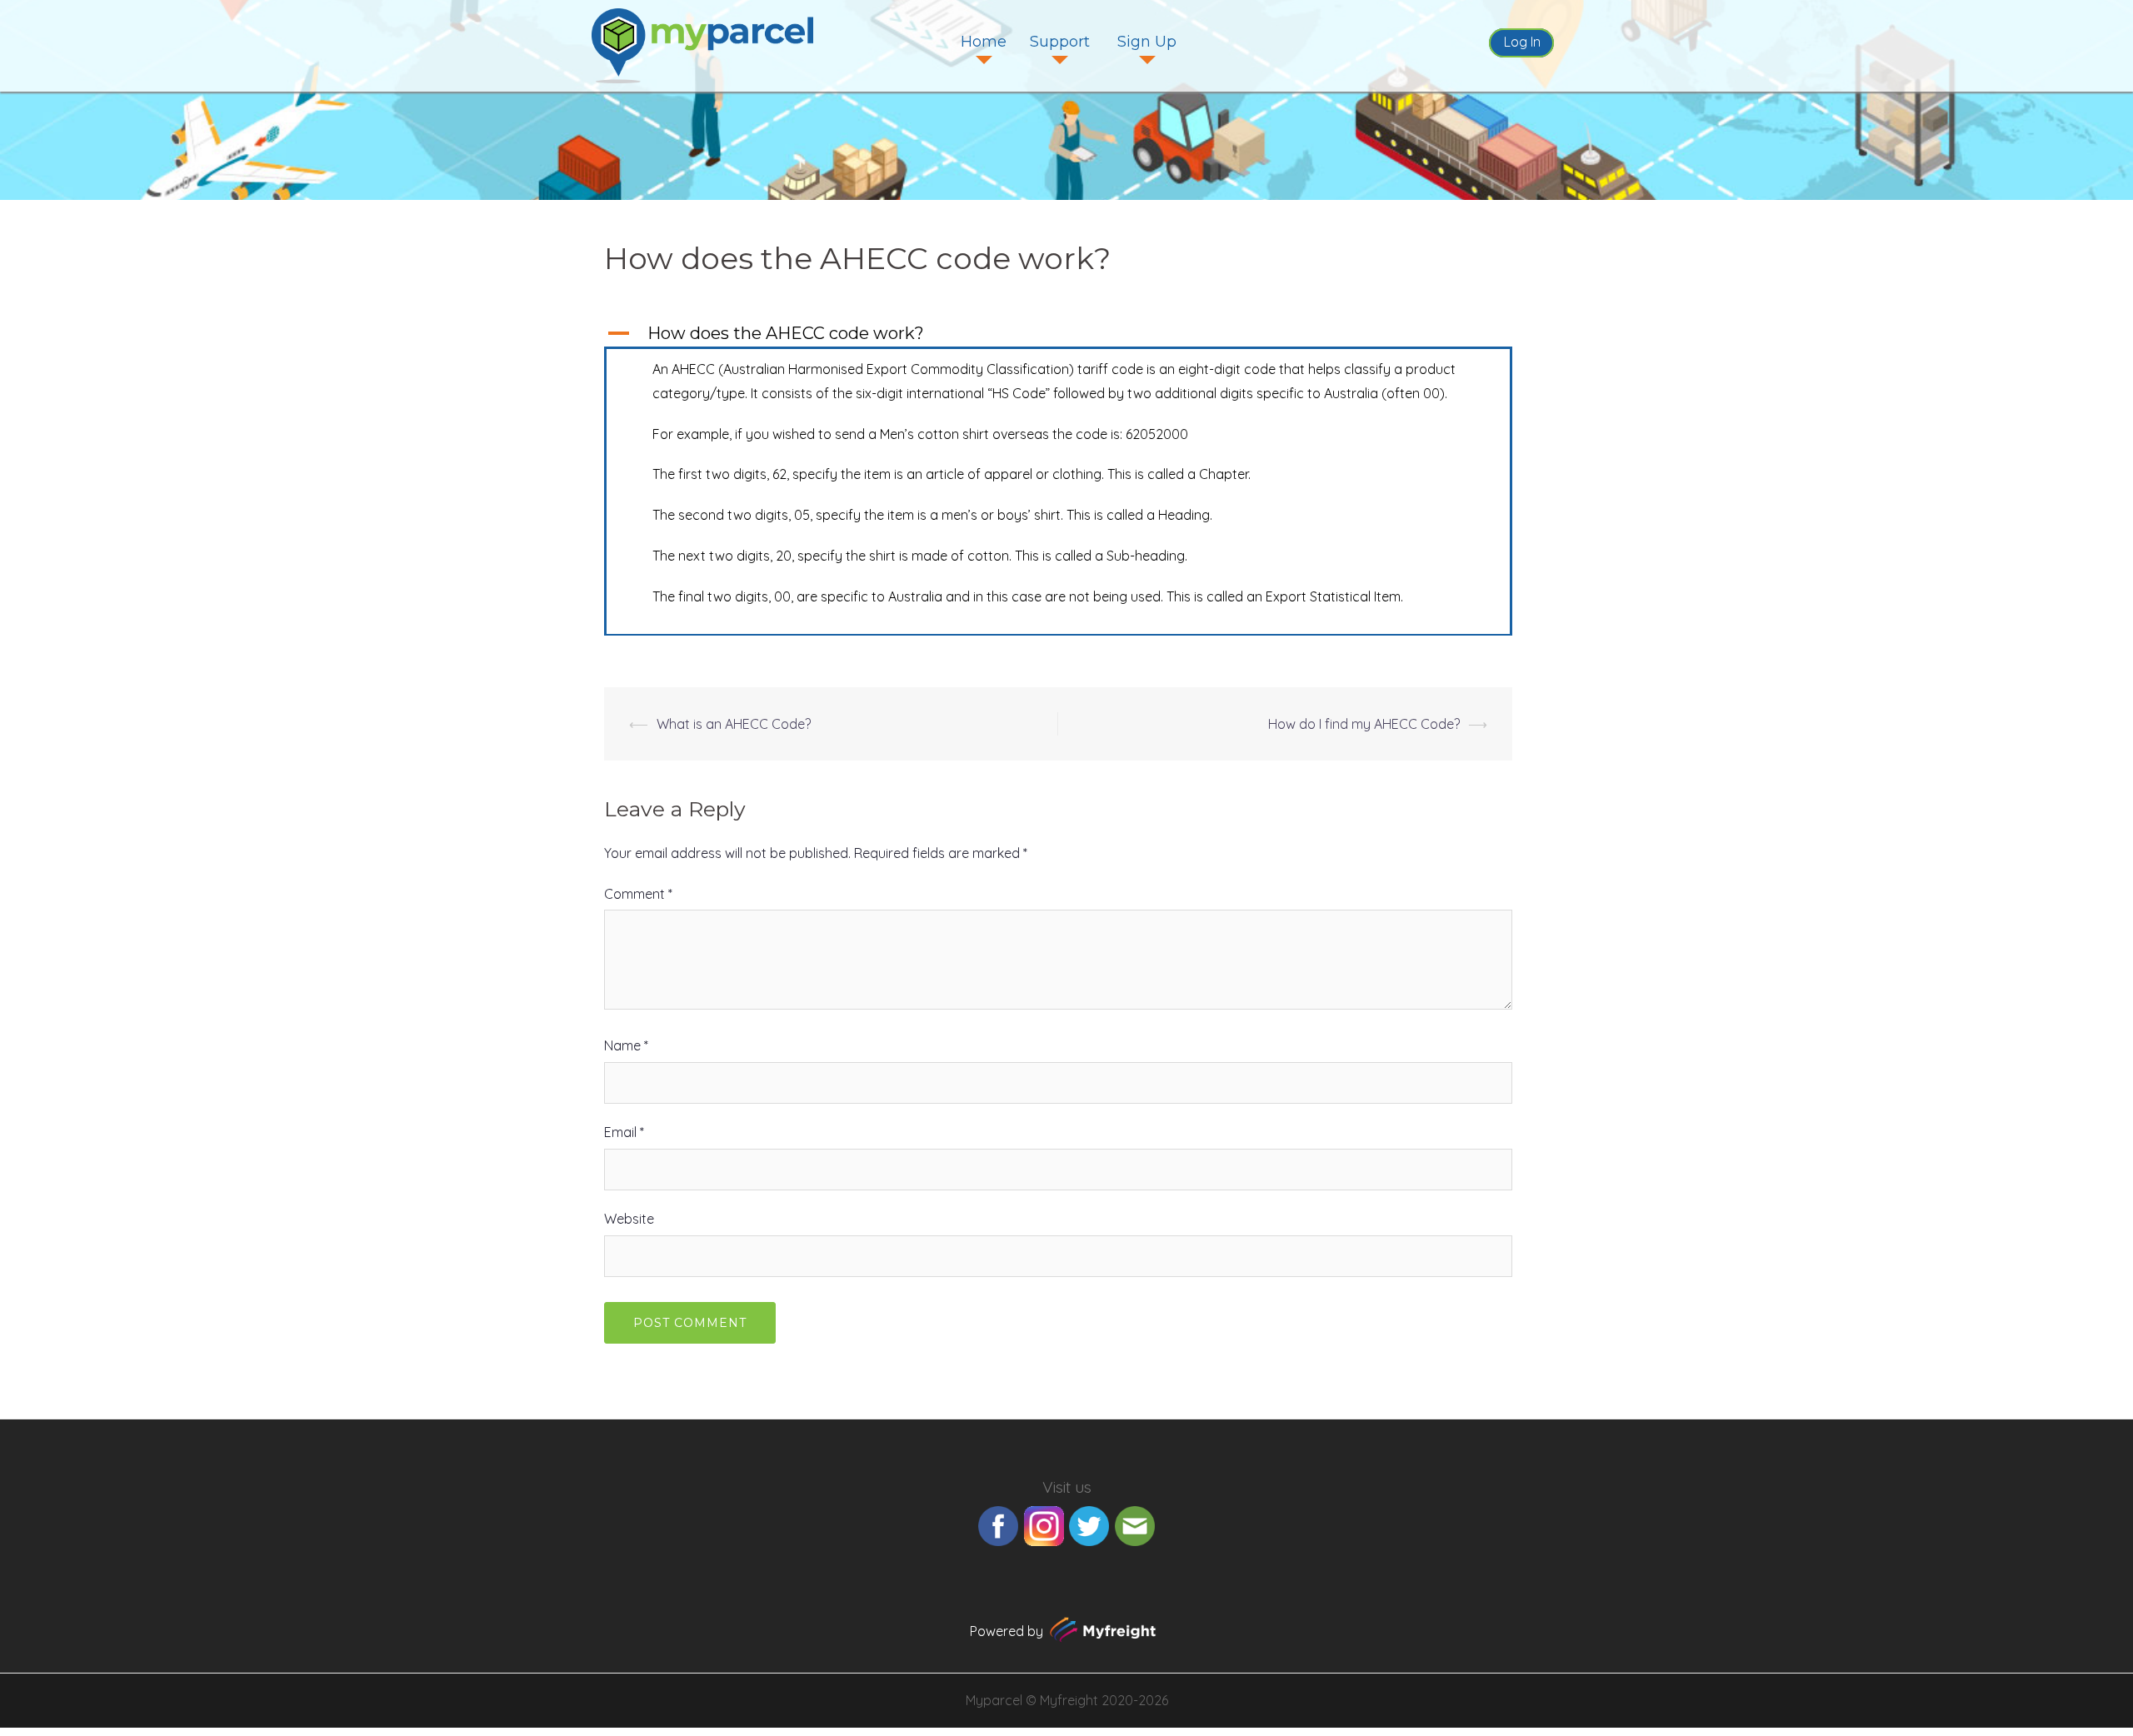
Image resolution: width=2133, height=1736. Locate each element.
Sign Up (1147, 42)
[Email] (1135, 1524)
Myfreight (1069, 1700)
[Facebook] (998, 1524)
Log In (1522, 42)
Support (1060, 42)
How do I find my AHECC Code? (1364, 724)
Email (624, 1132)
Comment (638, 894)
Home (984, 42)
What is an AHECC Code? (734, 724)
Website (629, 1219)
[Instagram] (1044, 1524)
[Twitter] (1089, 1524)
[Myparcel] (702, 44)
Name (626, 1045)
